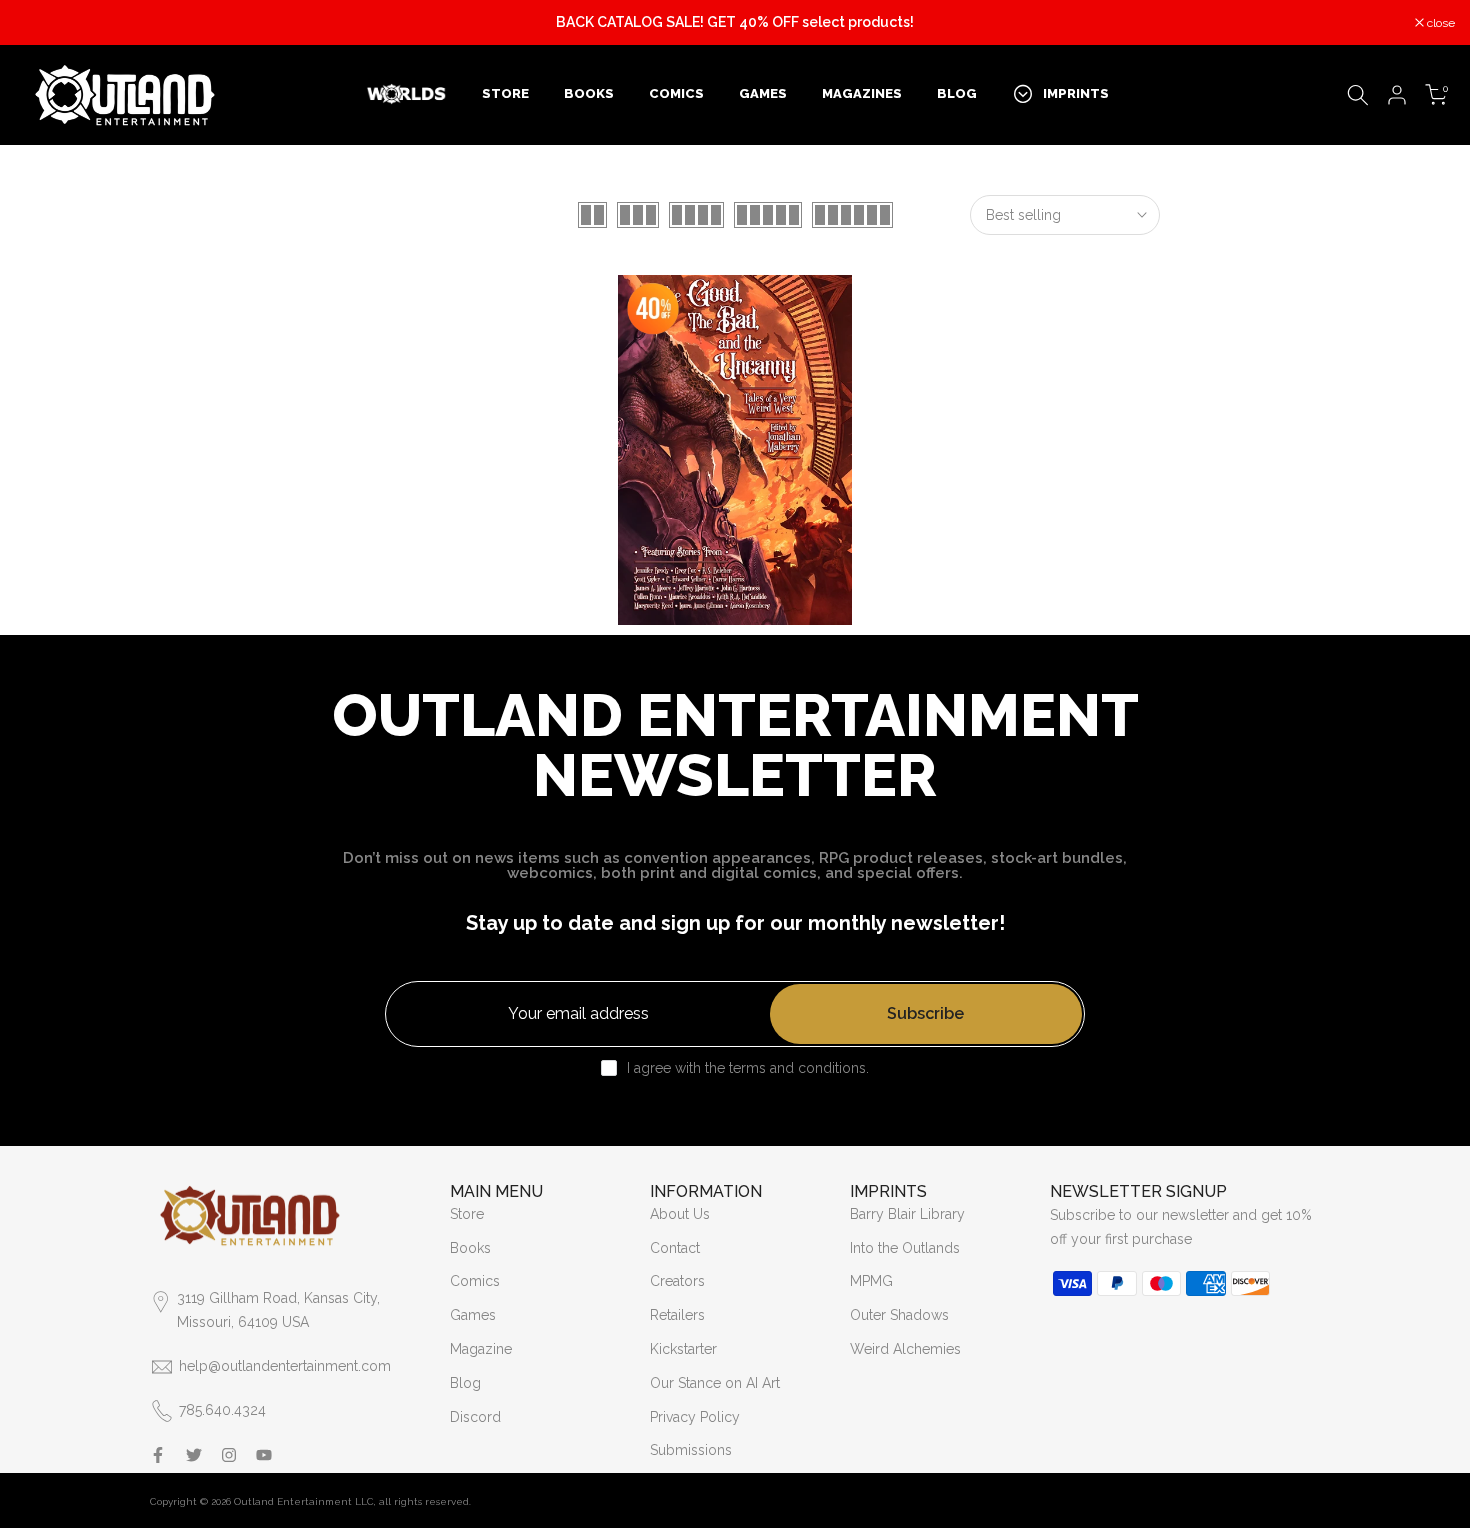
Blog (465, 1383)
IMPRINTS (1076, 93)
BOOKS (589, 93)
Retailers (677, 1315)
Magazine (481, 1349)
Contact (675, 1248)
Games (473, 1315)
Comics (475, 1281)
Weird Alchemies (905, 1349)
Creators (677, 1281)
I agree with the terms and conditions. (748, 1068)
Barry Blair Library (907, 1214)
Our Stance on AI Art (715, 1383)
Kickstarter (683, 1349)
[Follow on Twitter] (194, 1455)
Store (467, 1214)
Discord (475, 1417)
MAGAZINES (862, 93)
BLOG (957, 93)
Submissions (691, 1450)
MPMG (871, 1281)
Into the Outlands (905, 1248)
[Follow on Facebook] (158, 1455)
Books (470, 1248)
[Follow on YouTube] (264, 1455)
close (39, 23)
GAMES (763, 93)
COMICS (676, 93)
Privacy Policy (695, 1417)
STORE (505, 93)
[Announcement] (735, 23)
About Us (680, 1214)
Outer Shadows (899, 1315)
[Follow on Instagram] (229, 1455)
